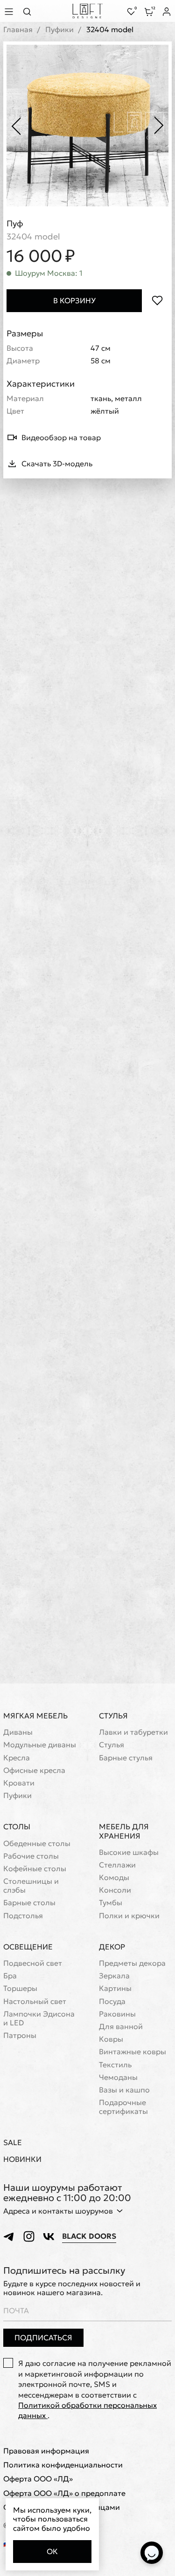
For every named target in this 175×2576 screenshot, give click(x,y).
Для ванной (121, 2027)
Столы (17, 1826)
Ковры (111, 2039)
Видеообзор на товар (61, 437)
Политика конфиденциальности (63, 2465)
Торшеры (20, 1988)
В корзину (74, 300)
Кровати (19, 1783)
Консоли (115, 1890)
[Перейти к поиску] (30, 11)
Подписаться (43, 2337)
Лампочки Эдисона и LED (39, 2018)
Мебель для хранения (124, 1831)
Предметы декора (132, 1963)
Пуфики (59, 30)
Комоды (114, 1877)
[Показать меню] (10, 11)
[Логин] (167, 12)
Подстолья (23, 1916)
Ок (52, 2551)
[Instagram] (29, 2236)
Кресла (17, 1758)
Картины (115, 1988)
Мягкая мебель (35, 1716)
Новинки (22, 2159)
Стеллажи (117, 1865)
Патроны (20, 2035)
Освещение (28, 1947)
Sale (13, 2143)
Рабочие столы (31, 1856)
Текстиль (115, 2065)
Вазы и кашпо (124, 2090)
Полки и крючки (129, 1916)
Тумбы (111, 1903)
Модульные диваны (40, 1745)
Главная (18, 30)
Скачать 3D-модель (57, 463)
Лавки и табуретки (133, 1732)
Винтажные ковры (133, 2052)
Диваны (18, 1732)
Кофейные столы (35, 1869)
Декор (112, 1947)
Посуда (112, 2001)
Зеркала (114, 1976)
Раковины (117, 2014)
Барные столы (29, 1903)
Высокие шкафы (129, 1852)
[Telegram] (9, 2236)
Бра (10, 1976)
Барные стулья (126, 1758)
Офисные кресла (34, 1770)
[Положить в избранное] (157, 301)
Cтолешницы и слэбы (31, 1886)
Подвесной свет (33, 1963)
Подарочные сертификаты (123, 2107)
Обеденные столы (37, 1843)
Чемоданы (118, 2077)
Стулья (113, 1716)
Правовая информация (46, 2451)
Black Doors (89, 2236)
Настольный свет (35, 2001)
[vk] (49, 2236)
